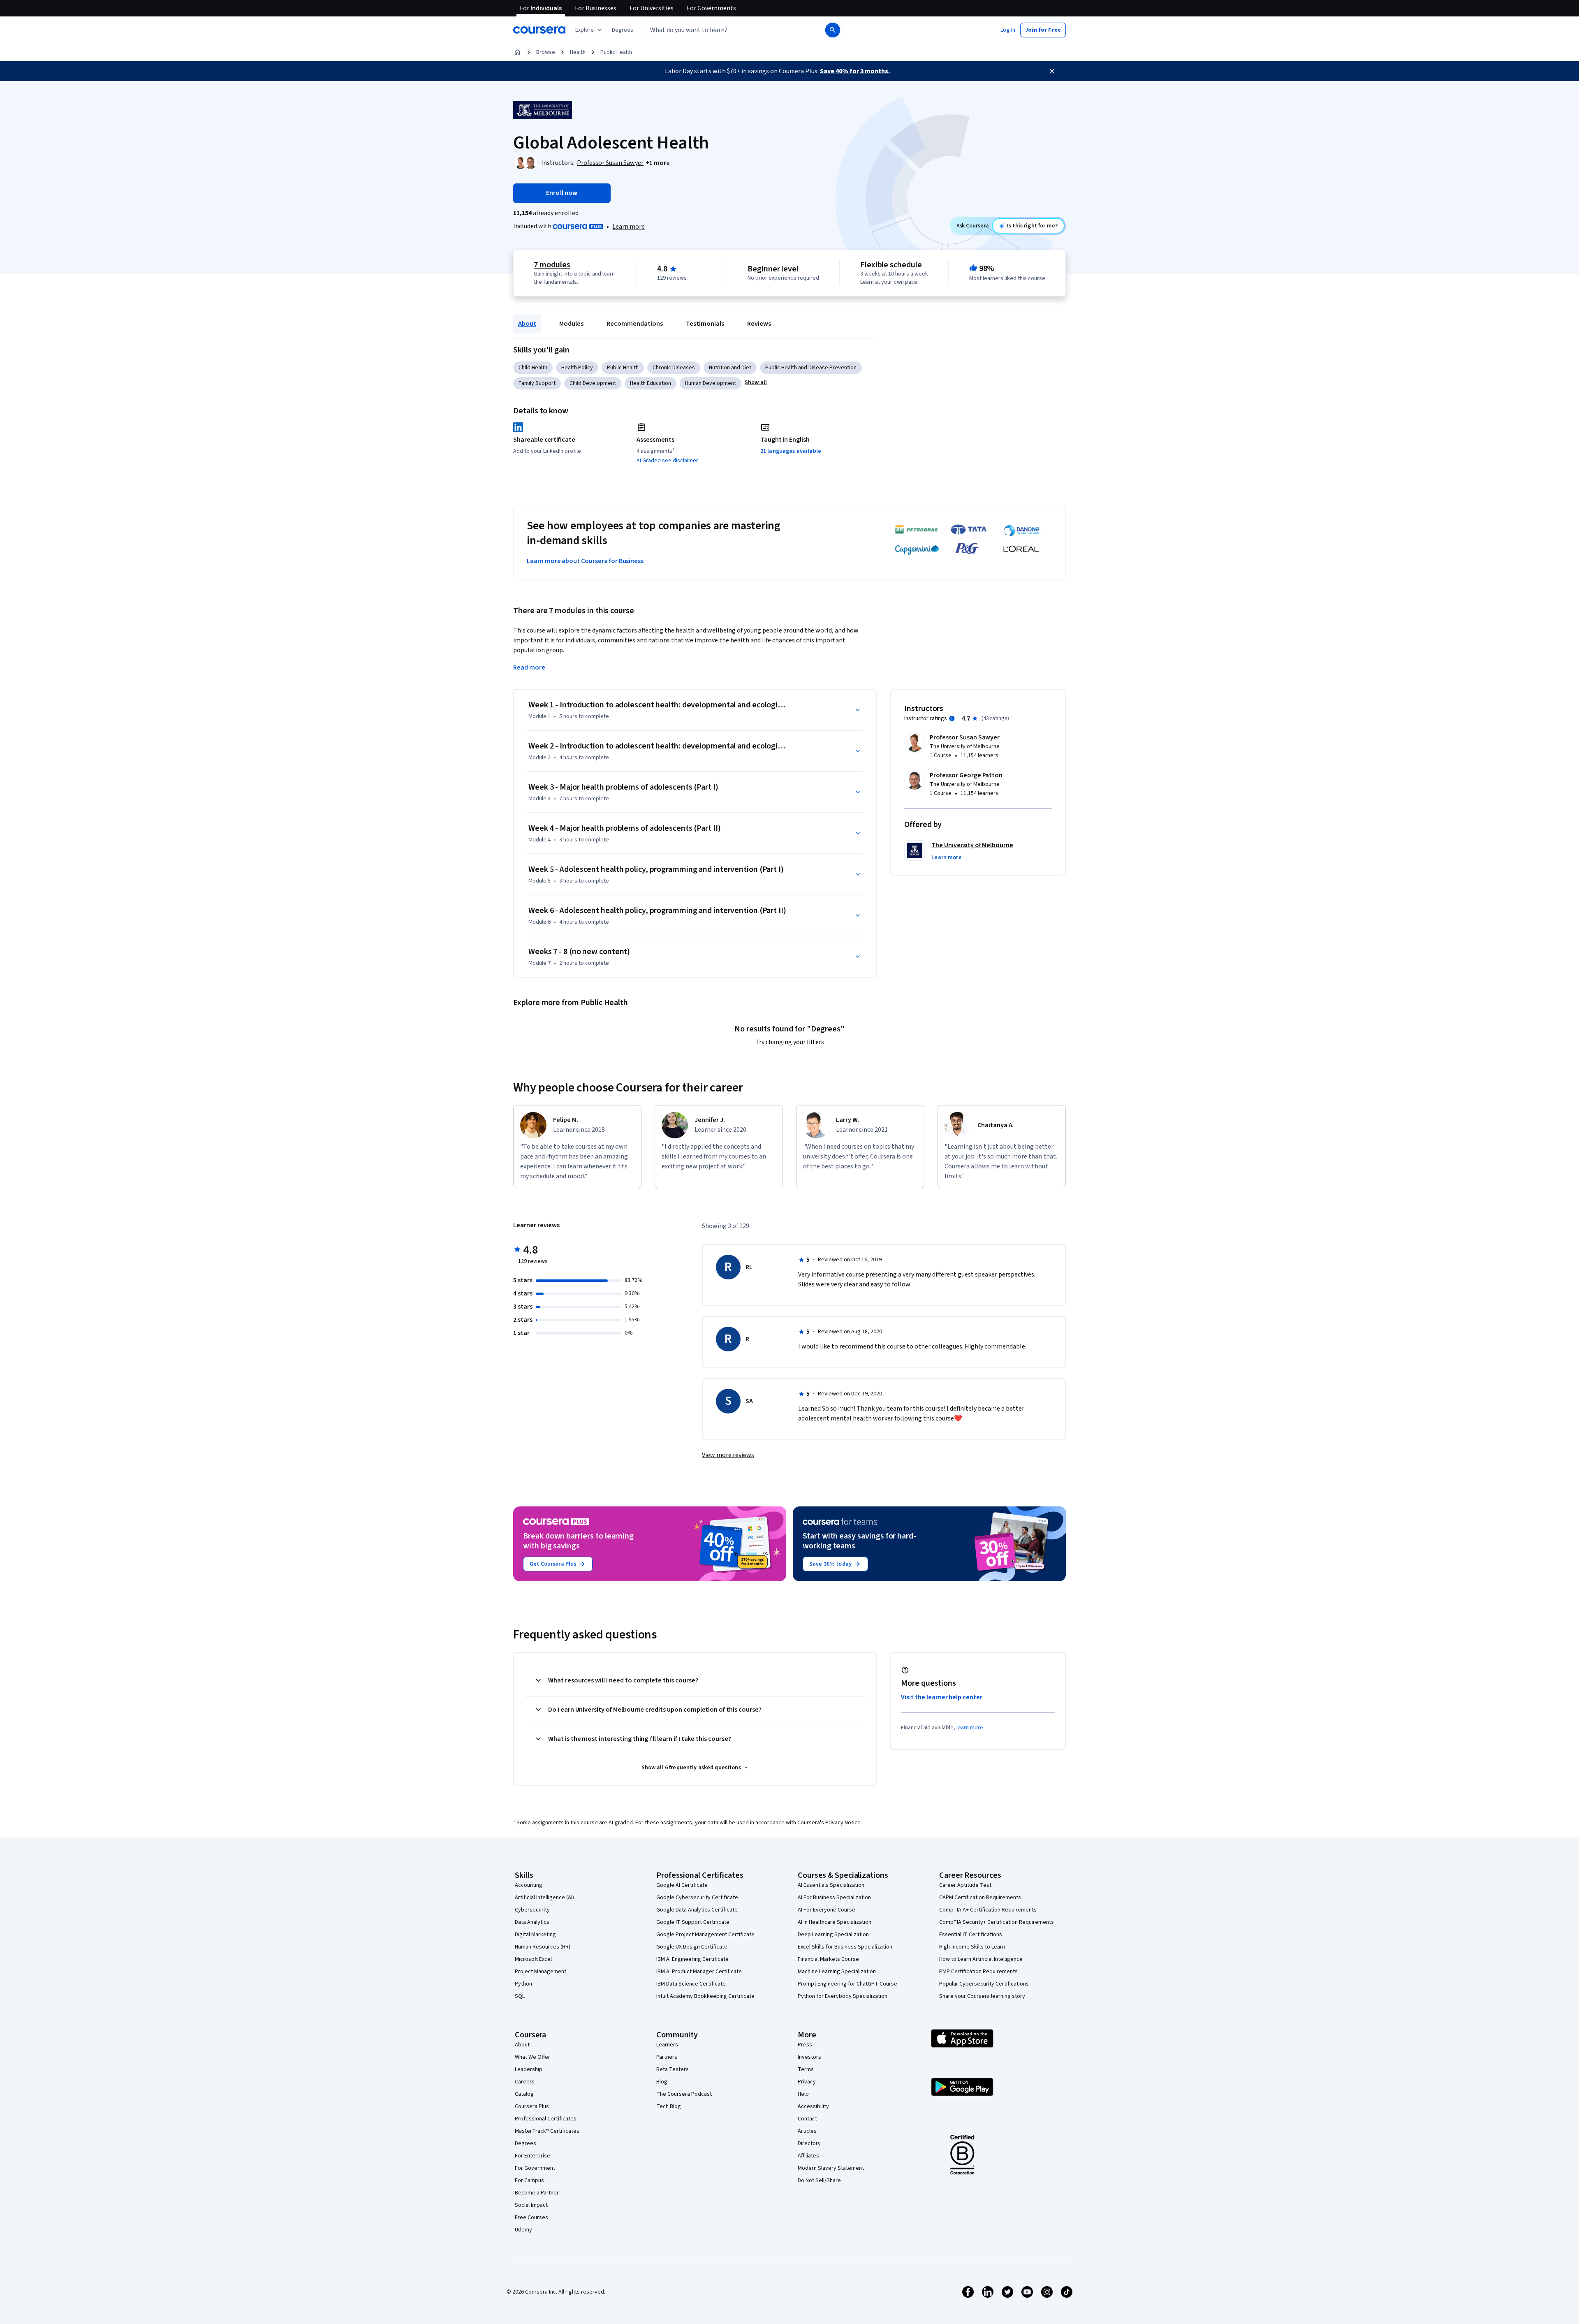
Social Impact (531, 2205)
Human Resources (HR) (543, 1947)
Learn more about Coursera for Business (585, 561)
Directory (809, 2143)
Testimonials (705, 324)
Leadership (529, 2069)
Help (803, 2094)
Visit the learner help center (942, 1697)
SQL (520, 1996)
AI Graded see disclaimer (667, 461)
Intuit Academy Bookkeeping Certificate (705, 1996)
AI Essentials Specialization (831, 1885)
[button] (623, 30)
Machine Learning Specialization (837, 1972)
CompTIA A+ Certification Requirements (988, 1910)
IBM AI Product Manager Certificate (699, 1972)
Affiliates (808, 2156)
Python (523, 1984)
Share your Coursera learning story (982, 1996)
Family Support (537, 383)
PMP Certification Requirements (978, 1972)
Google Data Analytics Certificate (697, 1910)
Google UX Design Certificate (692, 1947)
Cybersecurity (532, 1910)
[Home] (517, 52)
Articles (807, 2131)
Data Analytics (532, 1922)
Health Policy (577, 368)
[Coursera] (539, 30)
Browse (546, 52)
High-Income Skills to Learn (972, 1947)
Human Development (711, 383)
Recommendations (635, 324)
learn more (970, 1728)
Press (805, 2045)
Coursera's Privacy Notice (829, 1823)
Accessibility (813, 2106)
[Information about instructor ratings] (952, 718)
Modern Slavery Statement (831, 2168)
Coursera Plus (532, 2106)
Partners (667, 2057)
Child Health (533, 368)
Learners (667, 2045)
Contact (807, 2119)
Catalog (524, 2094)
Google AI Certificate (682, 1885)
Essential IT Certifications (971, 1935)
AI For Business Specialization (834, 1898)
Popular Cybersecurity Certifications (984, 1984)
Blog (662, 2082)
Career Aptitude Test (965, 1885)
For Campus (529, 2180)
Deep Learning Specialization (833, 1935)
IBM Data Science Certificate (691, 1984)
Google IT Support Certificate (693, 1922)
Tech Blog (669, 2106)
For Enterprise (533, 2156)
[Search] (833, 30)
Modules (571, 324)
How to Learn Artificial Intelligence (981, 1959)
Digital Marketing (535, 1935)
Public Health (616, 52)
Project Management (541, 1972)
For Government (535, 2168)
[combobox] (726, 30)
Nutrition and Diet (730, 368)
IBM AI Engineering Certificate (692, 1959)
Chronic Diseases (674, 368)
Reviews (759, 324)
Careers (525, 2082)
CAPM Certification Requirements (980, 1898)
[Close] (1052, 71)
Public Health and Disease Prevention (811, 368)
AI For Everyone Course (827, 1910)
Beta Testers (673, 2069)
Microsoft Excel (533, 1959)
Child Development (593, 383)
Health (578, 52)
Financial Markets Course (828, 1959)
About (527, 324)
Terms (806, 2069)
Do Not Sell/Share (819, 2180)
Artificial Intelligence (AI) (544, 1898)
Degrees (526, 2143)
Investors (809, 2057)
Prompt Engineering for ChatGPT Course (847, 1984)
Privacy (807, 2082)
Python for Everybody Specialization (843, 1996)
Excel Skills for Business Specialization (845, 1947)
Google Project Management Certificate (705, 1935)
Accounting (529, 1885)
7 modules (552, 265)
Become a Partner (537, 2193)
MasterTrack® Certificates (547, 2131)
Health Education (651, 383)
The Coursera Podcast (684, 2094)
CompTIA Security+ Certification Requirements (997, 1922)
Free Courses (531, 2217)
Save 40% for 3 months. (855, 71)
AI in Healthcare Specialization (835, 1922)
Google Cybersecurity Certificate (697, 1898)
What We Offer (533, 2057)
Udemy (523, 2230)
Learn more (629, 227)
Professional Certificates (546, 2119)
